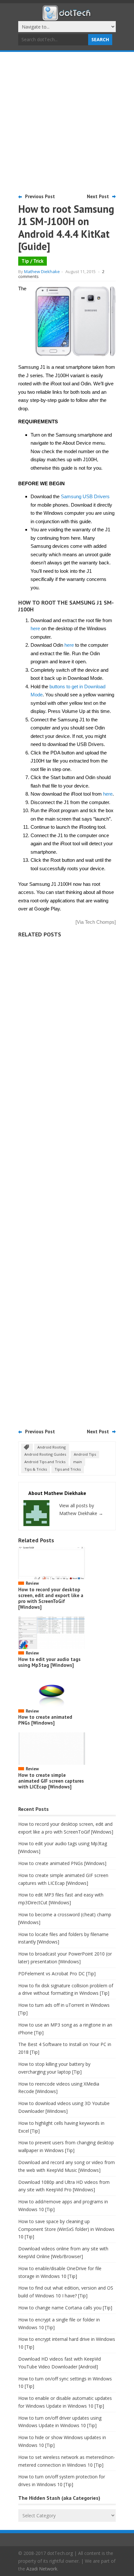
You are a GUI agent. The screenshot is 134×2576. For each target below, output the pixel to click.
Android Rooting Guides (45, 1454)
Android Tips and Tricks (45, 1462)
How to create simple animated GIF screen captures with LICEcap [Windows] (51, 1781)
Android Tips (85, 1454)
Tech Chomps (100, 922)
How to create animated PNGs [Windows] (45, 1720)
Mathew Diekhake (42, 271)
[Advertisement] (67, 122)
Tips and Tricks (68, 1469)
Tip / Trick (33, 261)
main (78, 1462)
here (35, 628)
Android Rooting (52, 1447)
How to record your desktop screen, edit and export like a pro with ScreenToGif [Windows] (51, 1598)
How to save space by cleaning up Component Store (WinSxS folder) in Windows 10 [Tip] (66, 2229)
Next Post (98, 196)
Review (32, 1583)
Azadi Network (42, 2569)
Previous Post (40, 196)
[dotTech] (67, 17)
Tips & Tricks (36, 1469)
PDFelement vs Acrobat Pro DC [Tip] (57, 1974)
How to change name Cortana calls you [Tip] (65, 2308)
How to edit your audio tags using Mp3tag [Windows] (49, 1662)
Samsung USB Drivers (85, 496)
